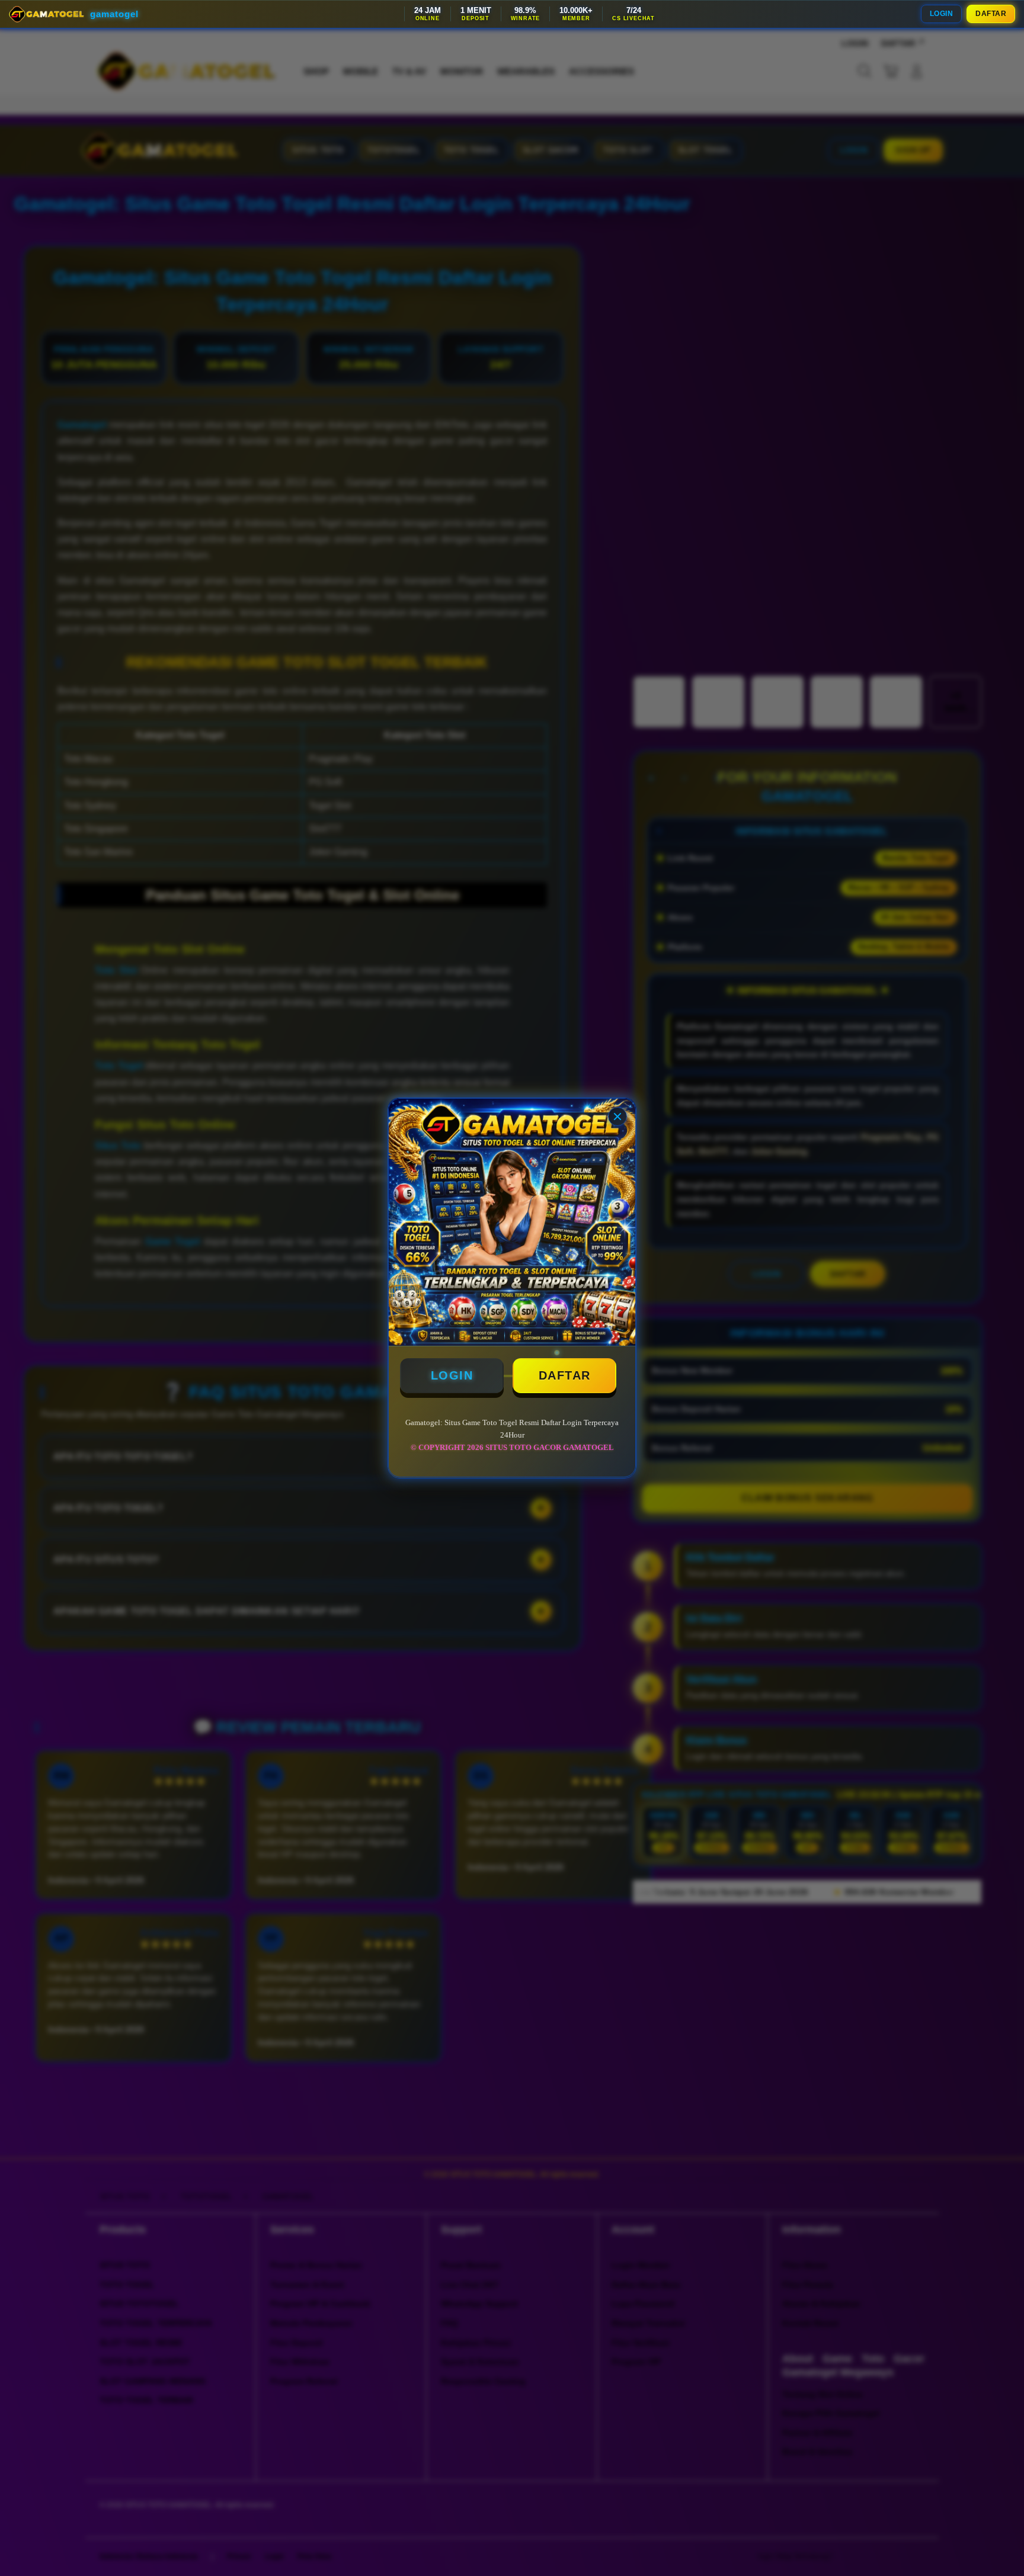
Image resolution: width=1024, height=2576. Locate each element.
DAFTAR (991, 14)
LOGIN (942, 14)
